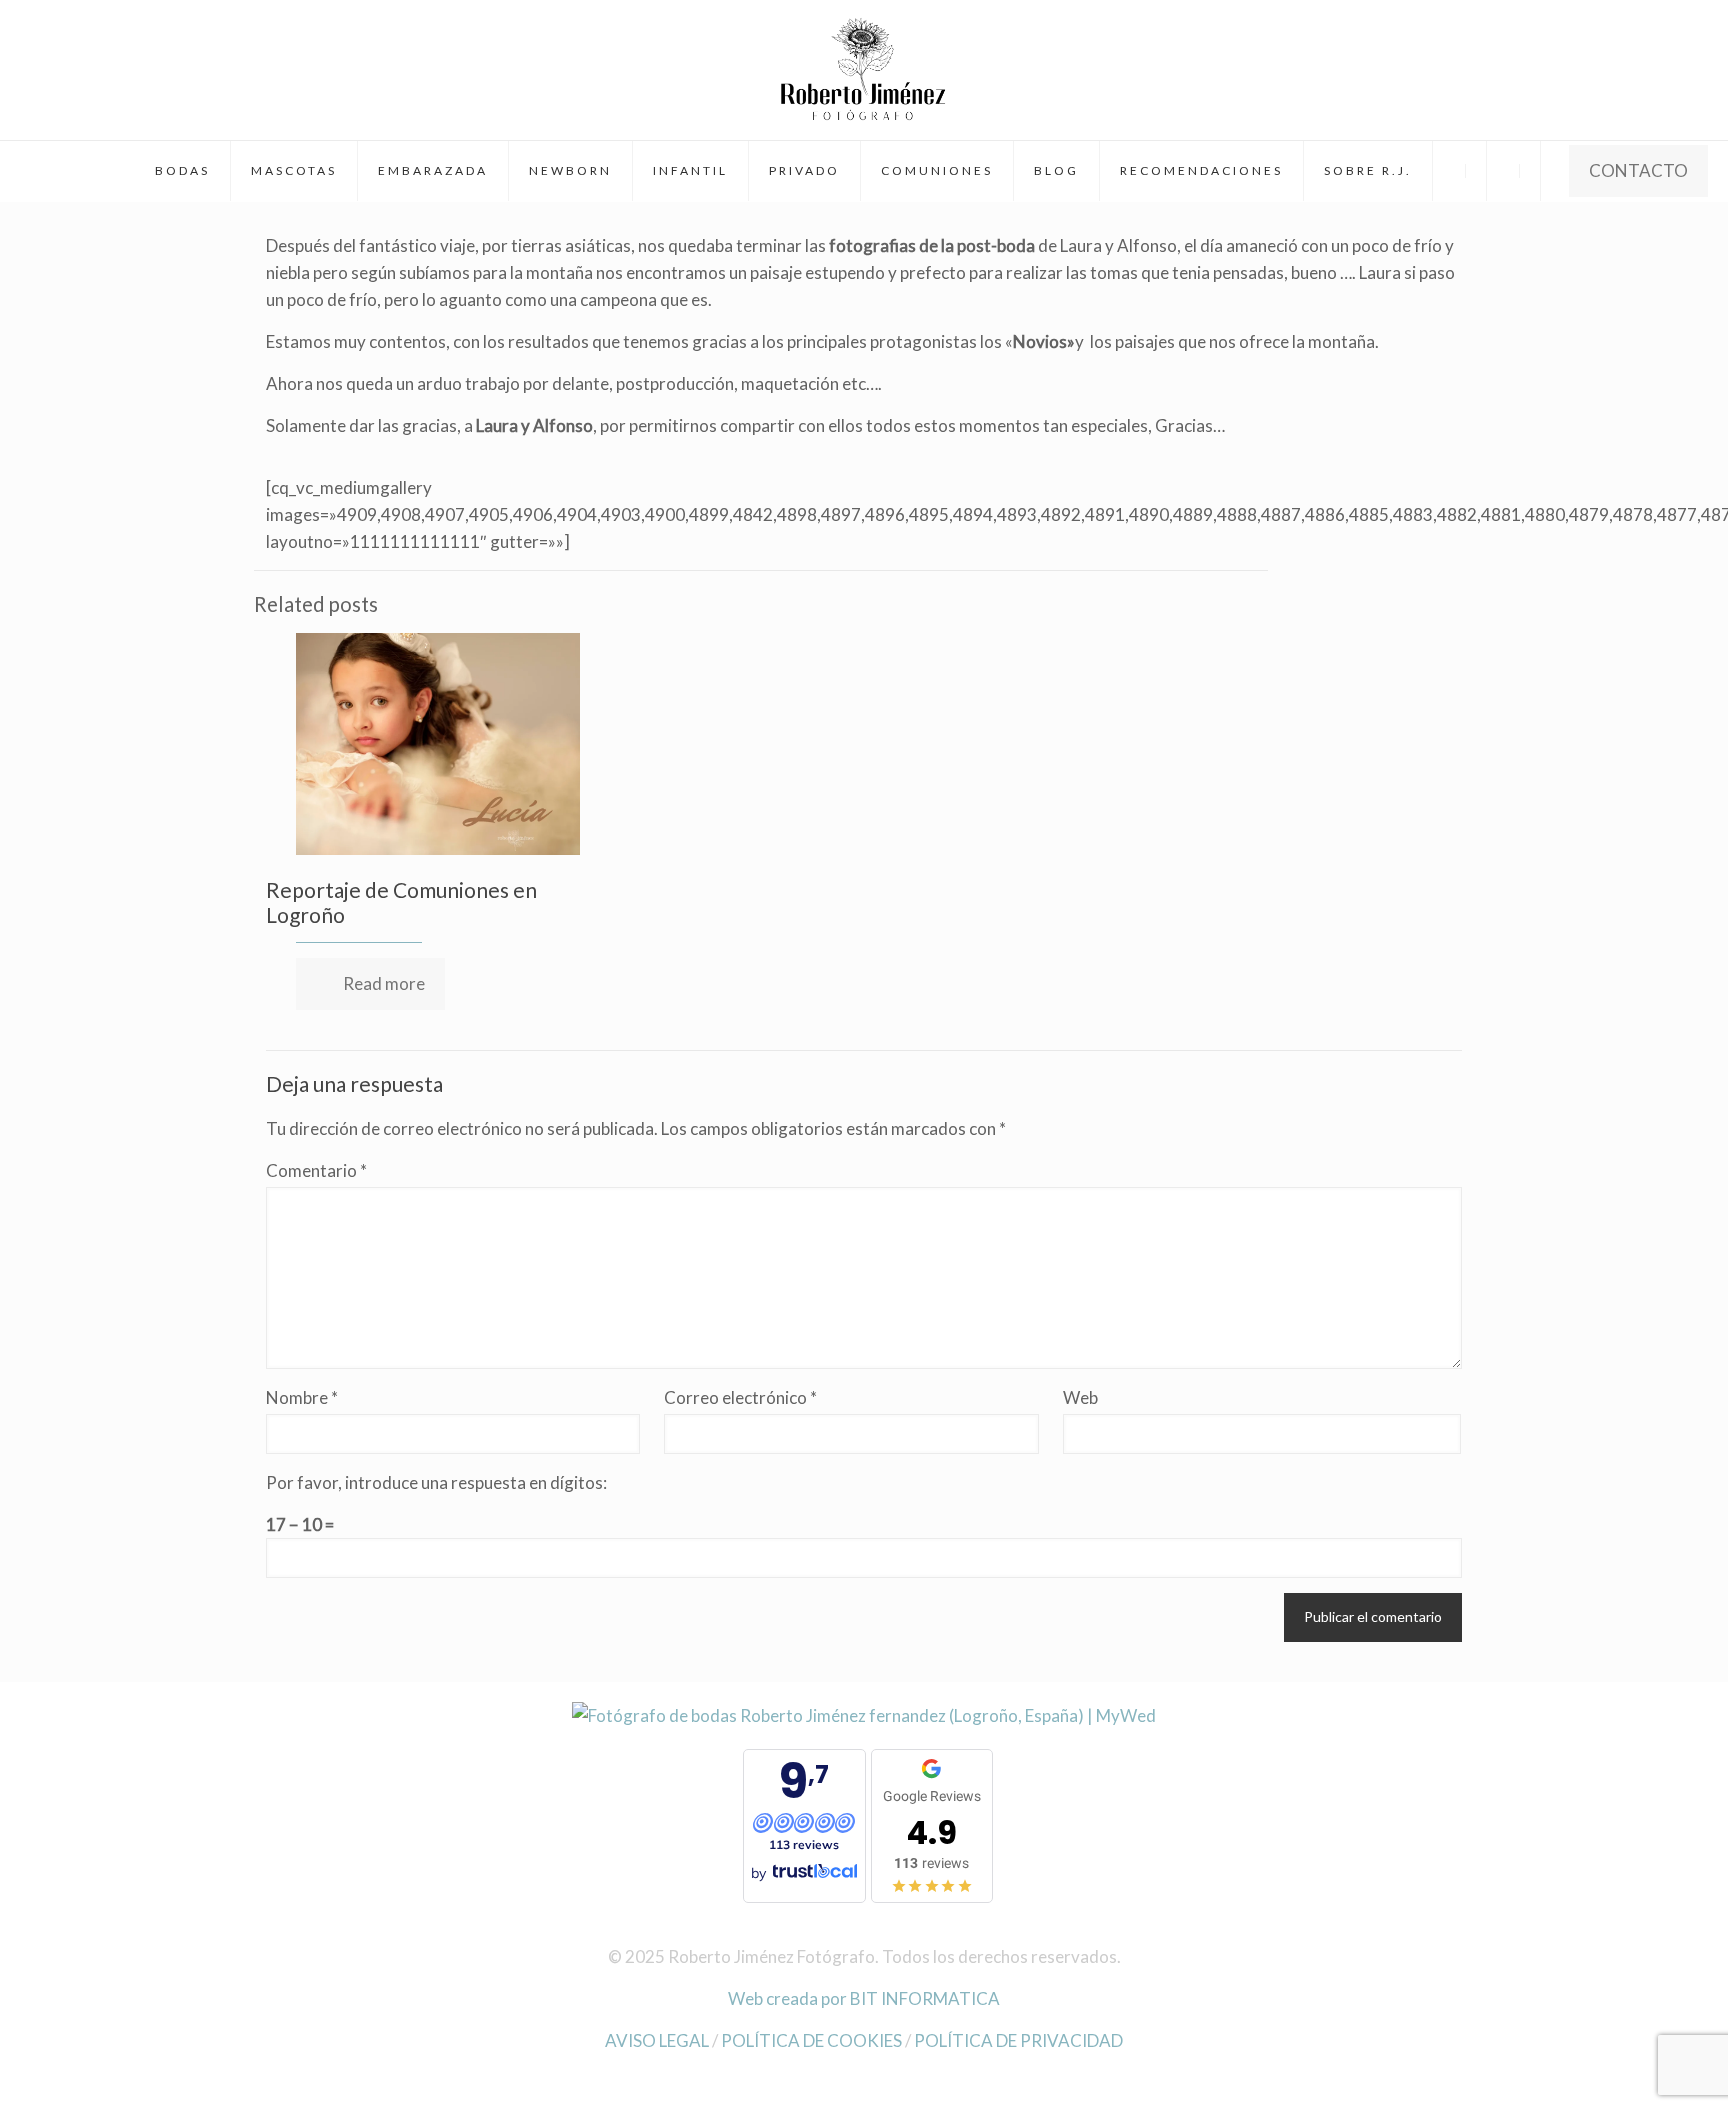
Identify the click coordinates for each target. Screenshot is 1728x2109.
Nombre (302, 1397)
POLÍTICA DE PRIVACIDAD (1018, 2040)
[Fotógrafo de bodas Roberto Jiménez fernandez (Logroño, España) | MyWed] (864, 1715)
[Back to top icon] (1632, 2068)
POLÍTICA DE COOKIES (811, 2040)
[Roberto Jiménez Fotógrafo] (863, 70)
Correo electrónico (740, 1397)
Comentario (316, 1170)
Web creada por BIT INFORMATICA (864, 1998)
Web (1080, 1397)
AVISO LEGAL (657, 2040)
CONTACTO (1638, 170)
